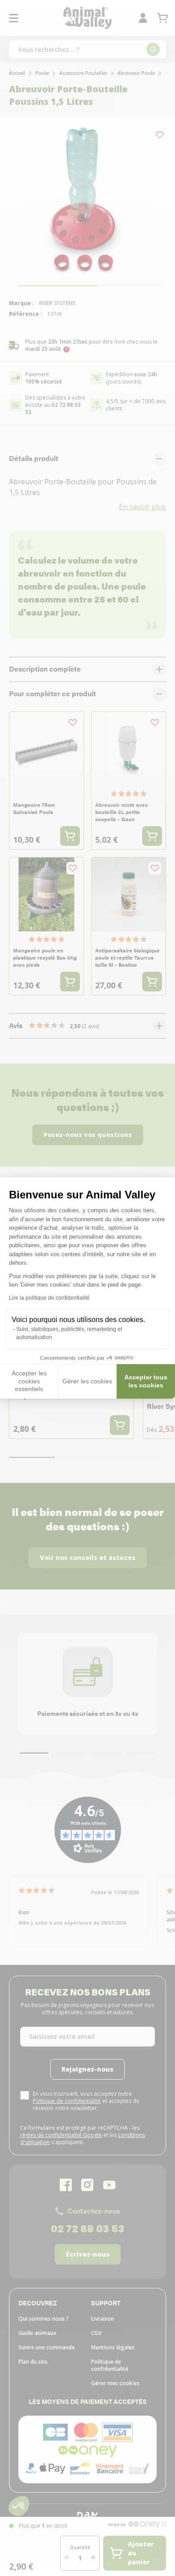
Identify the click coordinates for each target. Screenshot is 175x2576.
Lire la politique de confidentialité (49, 1298)
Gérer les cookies (87, 1381)
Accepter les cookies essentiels (29, 1381)
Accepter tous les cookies (146, 1381)
